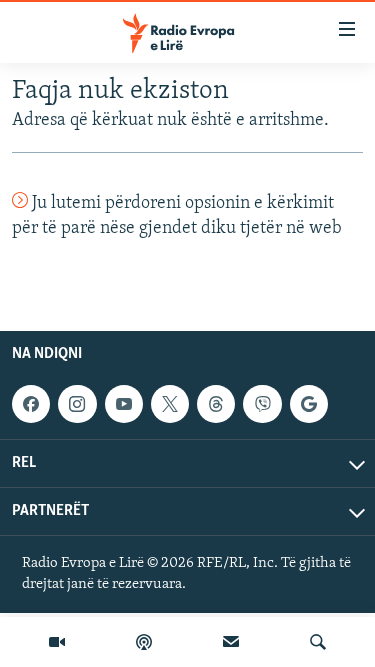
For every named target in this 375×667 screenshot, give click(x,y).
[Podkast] (144, 642)
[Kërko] (318, 642)
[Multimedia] (57, 642)
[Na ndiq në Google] (309, 404)
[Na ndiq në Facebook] (31, 404)
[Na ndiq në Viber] (262, 404)
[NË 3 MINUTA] (231, 642)
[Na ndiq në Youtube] (124, 404)
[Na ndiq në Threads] (216, 404)
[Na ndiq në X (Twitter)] (170, 404)
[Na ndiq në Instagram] (77, 404)
